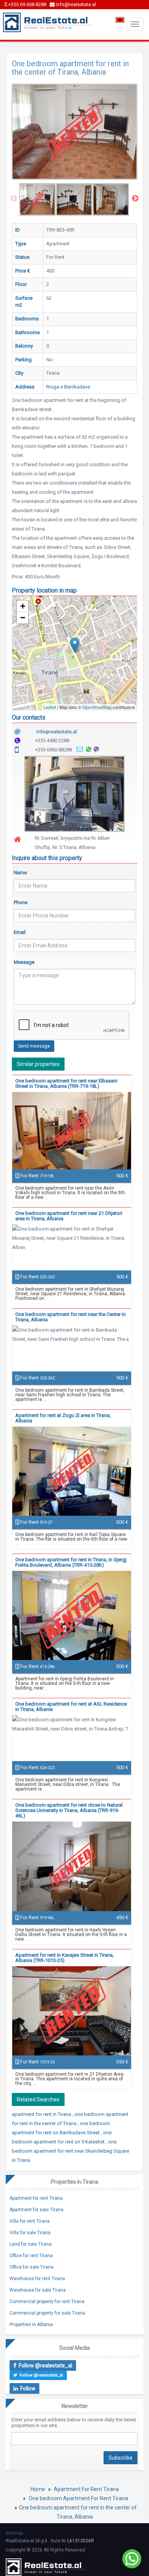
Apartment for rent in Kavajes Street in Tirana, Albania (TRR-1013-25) (65, 1958)
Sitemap (14, 2533)
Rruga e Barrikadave (68, 387)
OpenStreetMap (97, 707)
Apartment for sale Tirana (36, 2210)
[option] (37, 199)
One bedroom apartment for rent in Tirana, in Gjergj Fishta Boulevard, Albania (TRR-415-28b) (71, 1562)
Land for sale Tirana (31, 2244)
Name (20, 873)
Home (38, 2489)
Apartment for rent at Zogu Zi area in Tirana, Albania (63, 1418)
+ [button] (23, 606)
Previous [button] (14, 199)
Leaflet (50, 707)
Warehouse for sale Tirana (38, 2290)
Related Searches (38, 2099)
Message (24, 962)
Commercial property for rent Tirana (47, 2302)
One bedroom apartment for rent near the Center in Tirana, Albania (70, 1317)
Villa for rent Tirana (30, 2221)
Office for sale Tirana (32, 2267)
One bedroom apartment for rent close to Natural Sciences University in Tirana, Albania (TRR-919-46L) (69, 1810)
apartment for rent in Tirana (42, 2114)
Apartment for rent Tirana (36, 2198)
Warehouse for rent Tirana (37, 2279)
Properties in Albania (31, 2325)
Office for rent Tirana (31, 2256)
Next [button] (135, 199)
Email (20, 932)
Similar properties (38, 1064)
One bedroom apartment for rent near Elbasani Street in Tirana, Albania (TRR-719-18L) (66, 1083)
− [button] (23, 618)
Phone (21, 902)
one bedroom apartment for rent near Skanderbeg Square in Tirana (70, 2151)
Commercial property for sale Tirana (47, 2313)
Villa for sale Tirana (30, 2233)
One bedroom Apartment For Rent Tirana (78, 2498)
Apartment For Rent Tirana (86, 2489)
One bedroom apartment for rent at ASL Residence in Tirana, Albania (71, 1707)
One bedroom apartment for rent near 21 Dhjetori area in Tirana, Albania (69, 1216)
